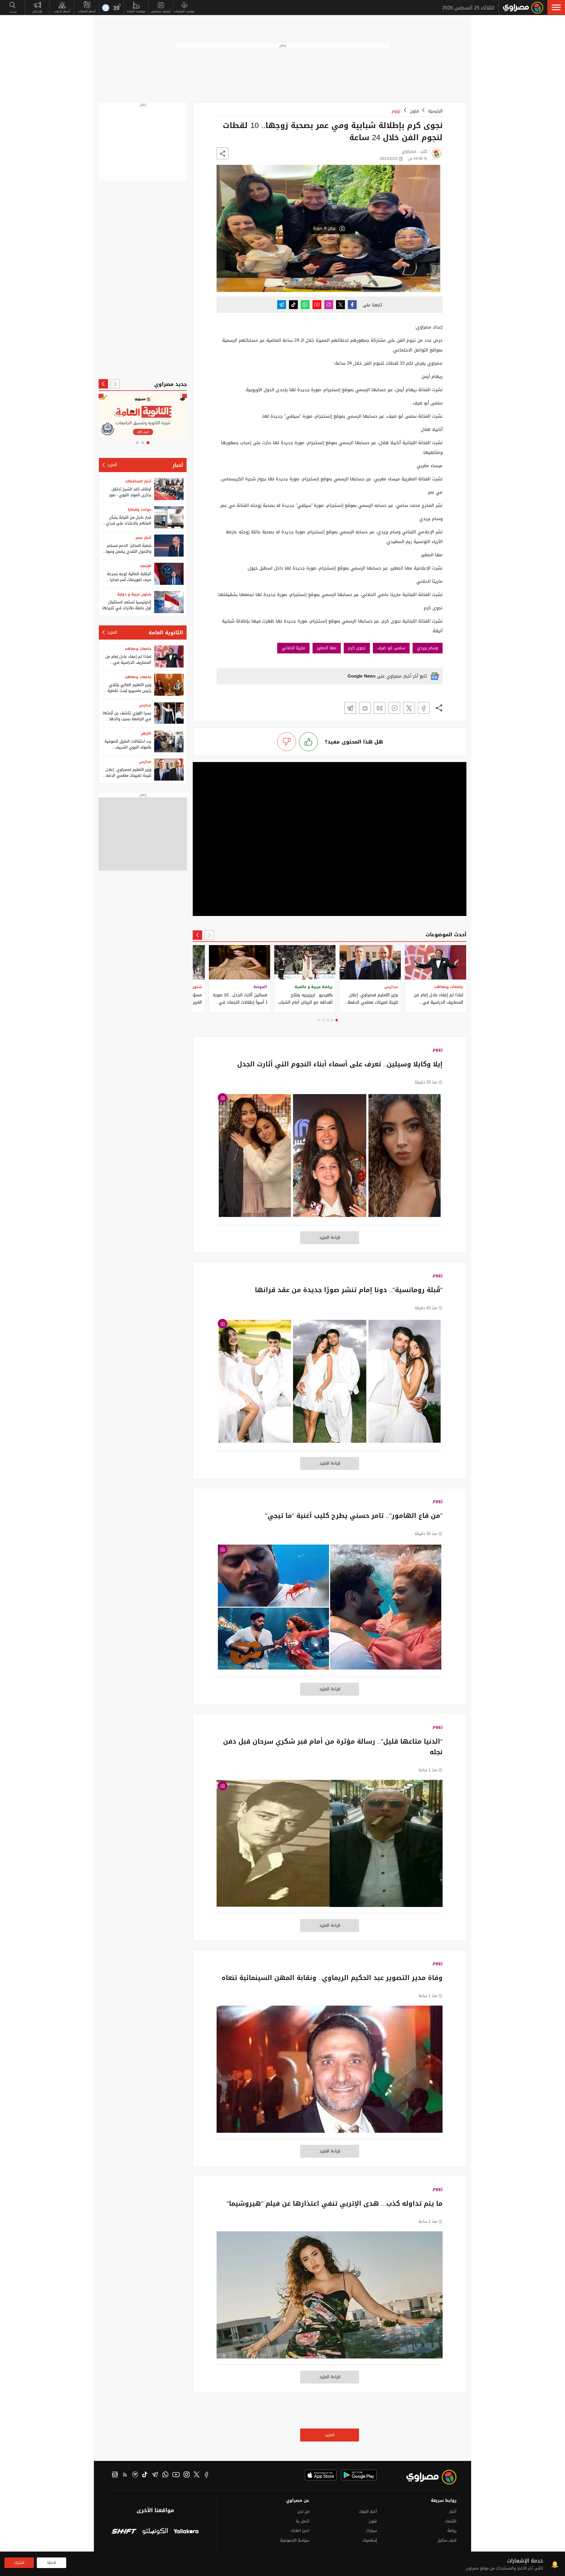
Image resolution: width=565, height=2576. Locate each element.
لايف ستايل (447, 2540)
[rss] (125, 2475)
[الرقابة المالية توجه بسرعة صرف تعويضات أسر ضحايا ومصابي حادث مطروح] (169, 574)
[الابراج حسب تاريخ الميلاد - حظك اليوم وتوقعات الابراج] (143, 416)
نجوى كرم (357, 648)
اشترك (19, 2563)
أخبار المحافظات (138, 481)
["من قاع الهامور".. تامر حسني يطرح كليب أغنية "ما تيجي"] (330, 1610)
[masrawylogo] (426, 2477)
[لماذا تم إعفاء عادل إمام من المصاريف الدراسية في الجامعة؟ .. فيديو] (169, 657)
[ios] (321, 2475)
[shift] (124, 2532)
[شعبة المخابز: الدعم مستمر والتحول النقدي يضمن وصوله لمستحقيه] (169, 546)
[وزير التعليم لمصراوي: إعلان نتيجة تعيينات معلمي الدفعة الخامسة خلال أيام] (169, 770)
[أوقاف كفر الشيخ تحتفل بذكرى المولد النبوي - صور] (169, 489)
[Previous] (209, 935)
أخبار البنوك (368, 2511)
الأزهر (146, 733)
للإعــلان (37, 11)
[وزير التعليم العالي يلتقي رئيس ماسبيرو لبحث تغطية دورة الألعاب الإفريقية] (169, 685)
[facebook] (207, 2475)
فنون (414, 111)
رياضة (452, 2531)
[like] (308, 742)
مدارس (145, 705)
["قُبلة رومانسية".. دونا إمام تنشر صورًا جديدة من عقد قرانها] (330, 1384)
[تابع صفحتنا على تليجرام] (282, 305)
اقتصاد (146, 566)
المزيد (330, 2435)
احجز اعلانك (300, 2531)
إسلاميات (370, 2540)
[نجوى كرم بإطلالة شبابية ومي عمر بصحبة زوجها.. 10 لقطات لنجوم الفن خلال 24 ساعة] (424, 708)
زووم (396, 111)
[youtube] (176, 2475)
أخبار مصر (143, 538)
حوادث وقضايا (139, 509)
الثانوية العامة (166, 633)
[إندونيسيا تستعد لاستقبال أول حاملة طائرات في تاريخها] (169, 602)
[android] (359, 2475)
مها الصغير (327, 648)
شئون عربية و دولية (134, 594)
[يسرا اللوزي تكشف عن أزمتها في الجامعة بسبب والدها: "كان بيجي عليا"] (169, 713)
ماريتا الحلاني (293, 648)
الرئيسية (435, 111)
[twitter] (197, 2475)
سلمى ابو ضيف (391, 648)
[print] (365, 708)
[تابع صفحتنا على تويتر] (340, 305)
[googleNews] (115, 2475)
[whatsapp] (165, 2475)
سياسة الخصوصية (295, 2540)
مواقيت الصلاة (136, 11)
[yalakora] (186, 2532)
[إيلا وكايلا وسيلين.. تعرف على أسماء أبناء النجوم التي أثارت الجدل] (330, 1159)
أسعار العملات (87, 11)
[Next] (197, 935)
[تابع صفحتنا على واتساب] (305, 305)
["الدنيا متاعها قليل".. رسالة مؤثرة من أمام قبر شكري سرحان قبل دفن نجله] (330, 1846)
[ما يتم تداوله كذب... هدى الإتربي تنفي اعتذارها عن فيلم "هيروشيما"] (330, 2298)
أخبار (178, 465)
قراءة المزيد (330, 1238)
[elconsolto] (155, 2532)
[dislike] (287, 742)
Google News (362, 676)
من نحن (303, 2511)
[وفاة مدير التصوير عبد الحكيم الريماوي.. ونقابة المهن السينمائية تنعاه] (330, 2072)
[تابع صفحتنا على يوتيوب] (317, 305)
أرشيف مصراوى (161, 11)
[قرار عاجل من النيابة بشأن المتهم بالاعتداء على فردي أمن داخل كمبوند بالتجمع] (169, 517)
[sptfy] (135, 2475)
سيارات (371, 2531)
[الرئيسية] (523, 8)
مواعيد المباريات (184, 11)
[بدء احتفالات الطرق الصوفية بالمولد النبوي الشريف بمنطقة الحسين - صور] (169, 741)
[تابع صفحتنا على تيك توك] (293, 305)
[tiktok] (145, 2475)
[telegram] (155, 2475)
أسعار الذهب (62, 11)
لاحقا (52, 2563)
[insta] (187, 2475)
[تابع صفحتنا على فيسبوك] (352, 305)
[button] (556, 7)
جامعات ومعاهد (138, 649)
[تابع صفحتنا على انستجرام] (329, 305)
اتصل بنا (303, 2521)
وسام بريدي (428, 648)
